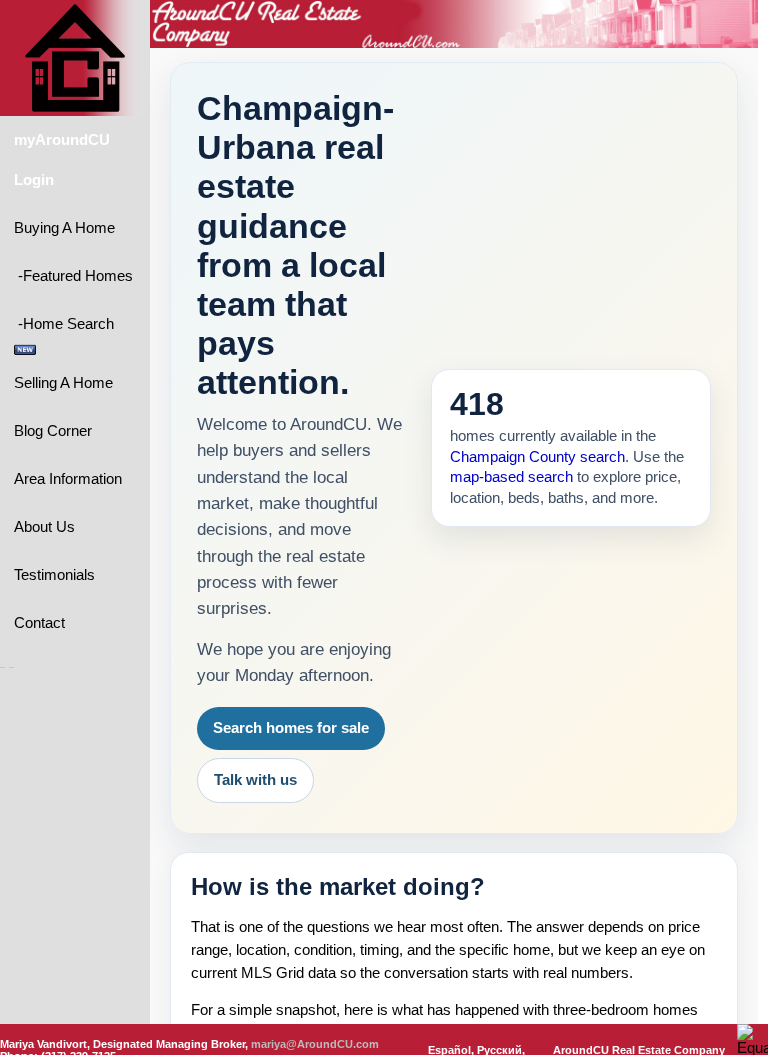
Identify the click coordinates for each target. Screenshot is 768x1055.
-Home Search (66, 324)
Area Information (68, 479)
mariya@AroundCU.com (315, 1044)
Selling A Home (63, 383)
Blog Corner (53, 431)
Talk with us (255, 780)
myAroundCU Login (62, 160)
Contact (39, 623)
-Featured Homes (73, 276)
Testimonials (54, 575)
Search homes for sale (291, 728)
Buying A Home (64, 228)
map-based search (511, 477)
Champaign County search (537, 457)
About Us (44, 527)
